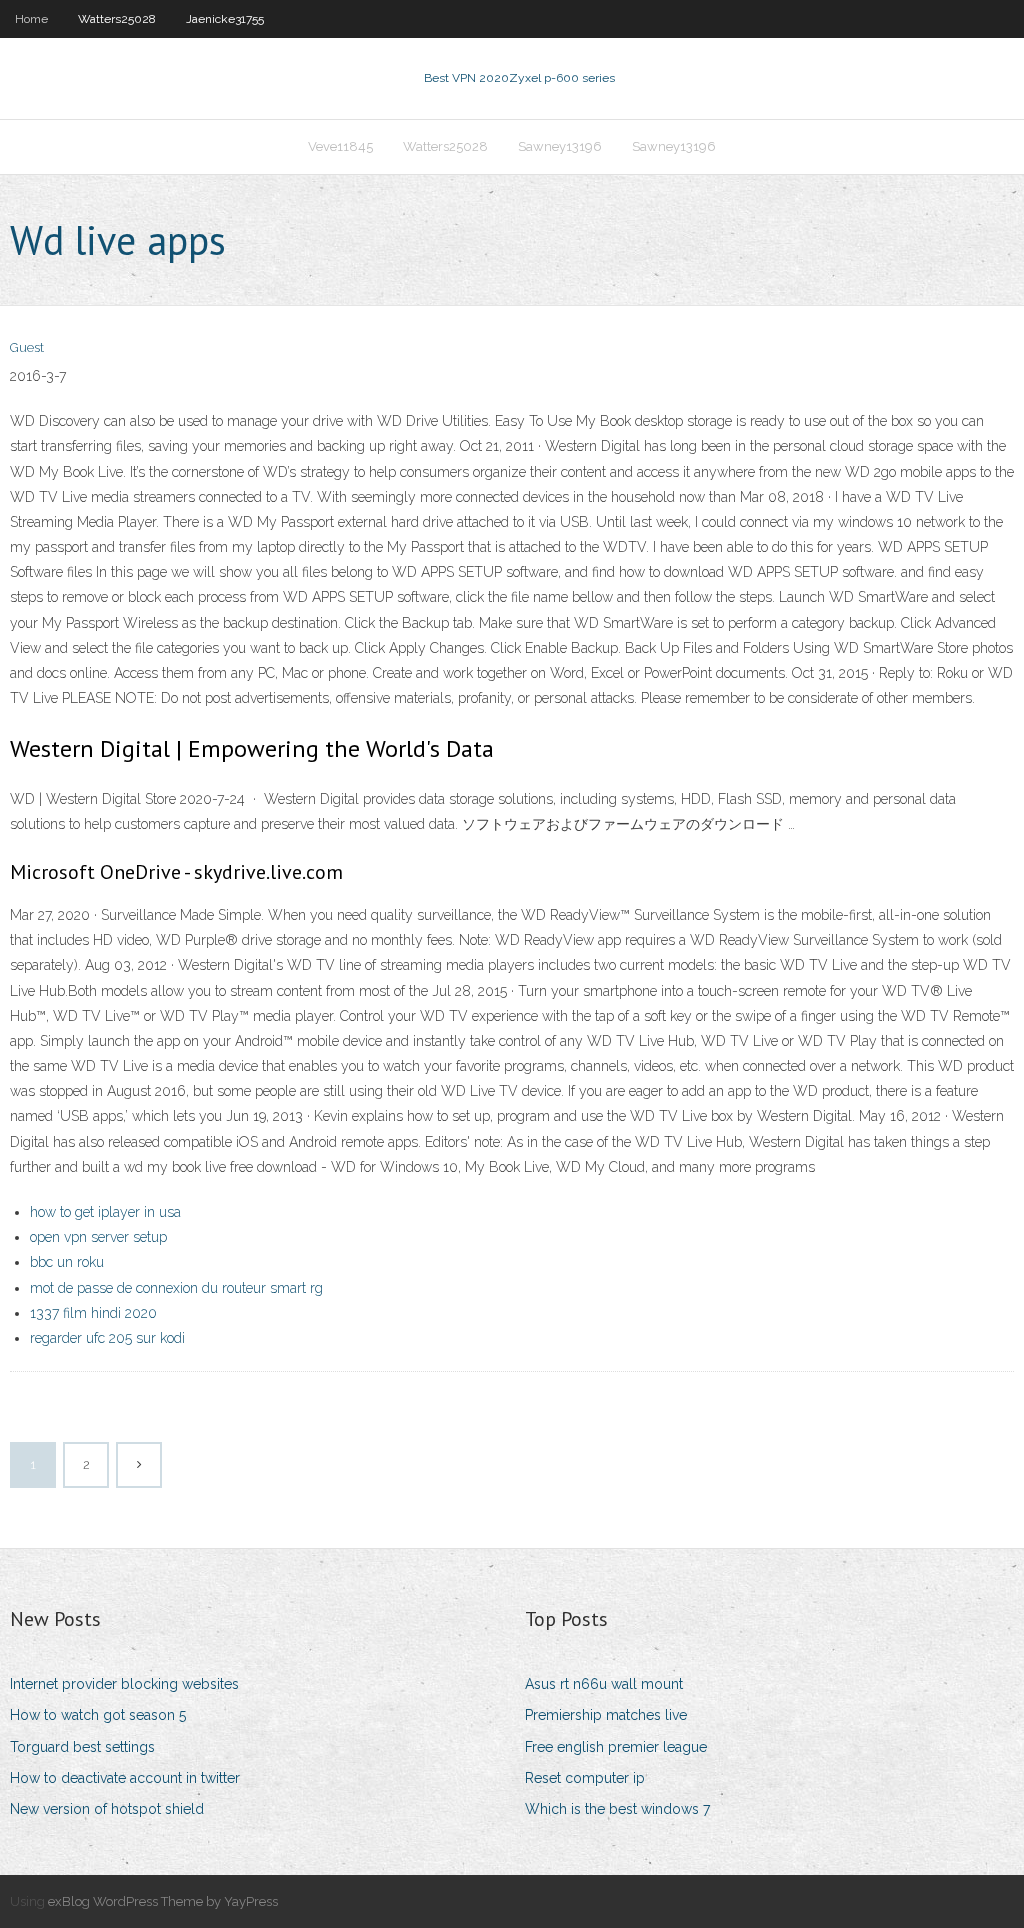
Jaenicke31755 (225, 19)
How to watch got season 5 (98, 1715)
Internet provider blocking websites (124, 1684)
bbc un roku (67, 1262)
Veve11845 (340, 146)
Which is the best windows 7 (617, 1809)
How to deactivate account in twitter (125, 1778)
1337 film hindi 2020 (93, 1313)
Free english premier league (616, 1747)
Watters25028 (117, 19)
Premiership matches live (606, 1715)
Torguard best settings (82, 1747)
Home (31, 19)
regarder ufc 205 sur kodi (107, 1338)
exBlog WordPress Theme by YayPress (163, 1901)
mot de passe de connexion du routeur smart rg (176, 1288)
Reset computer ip (585, 1778)
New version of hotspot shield (107, 1809)
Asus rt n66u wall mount (604, 1684)
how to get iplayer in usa (105, 1212)
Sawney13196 (560, 146)
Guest (27, 347)
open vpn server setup (98, 1237)
